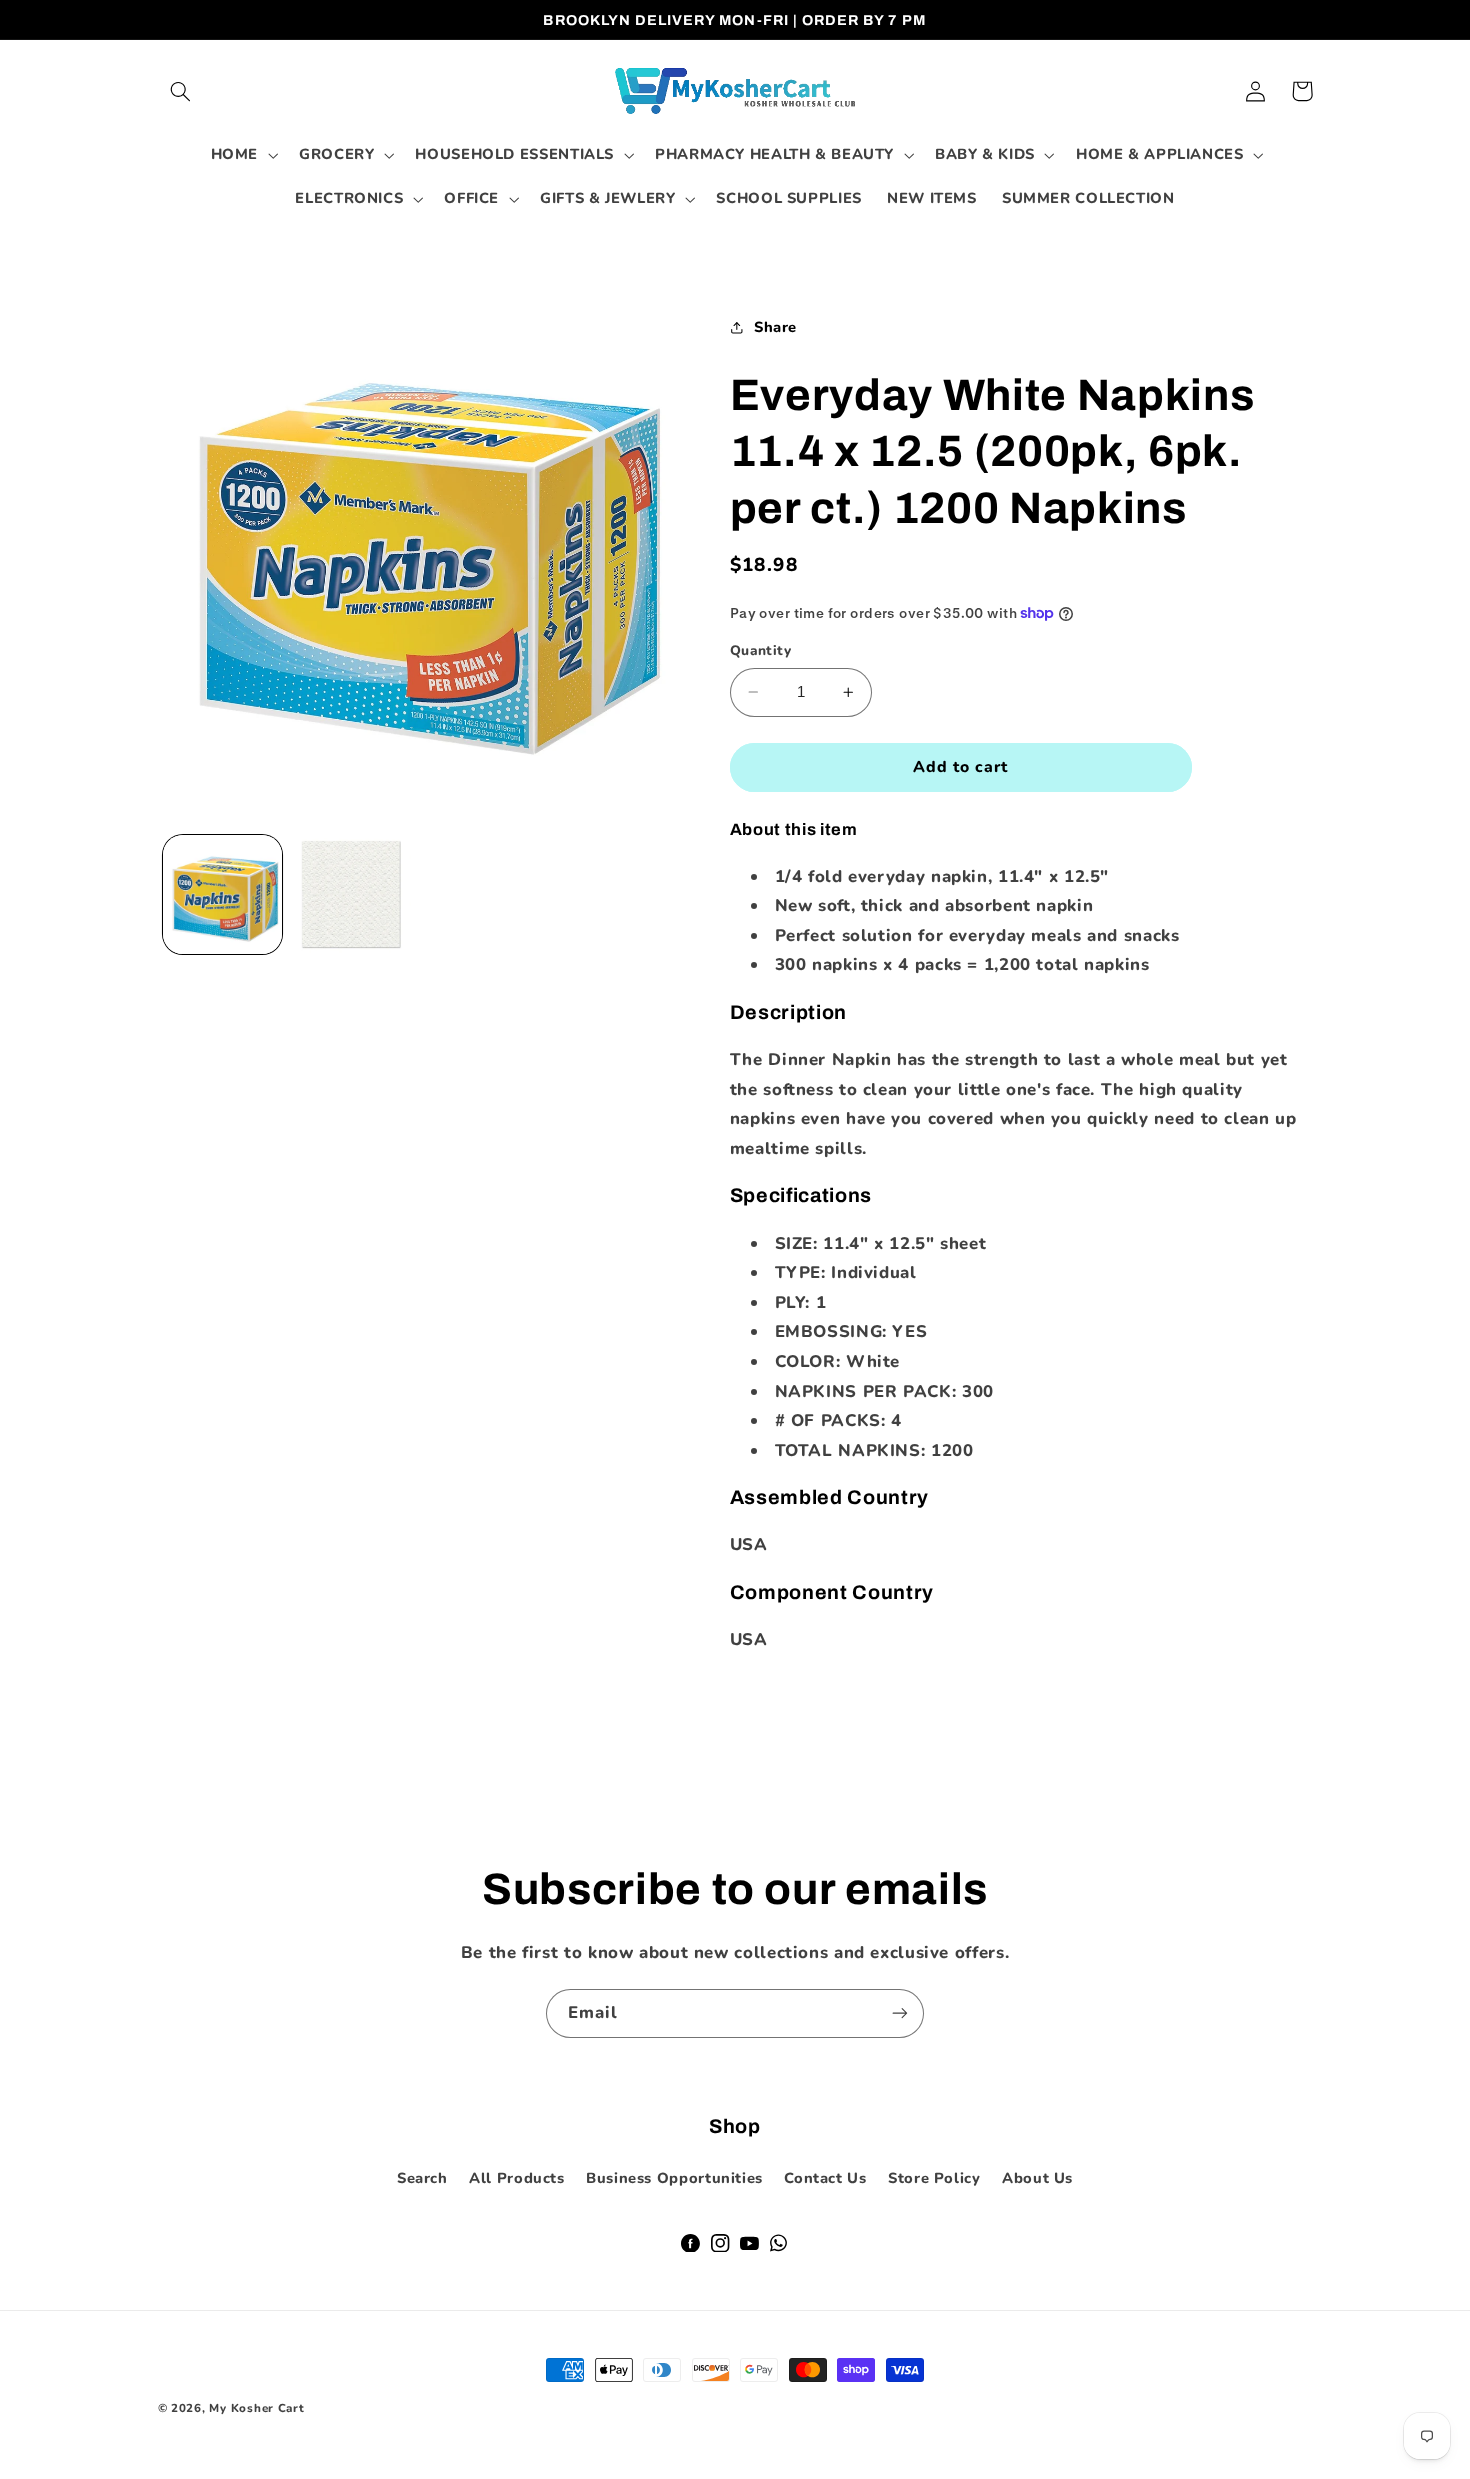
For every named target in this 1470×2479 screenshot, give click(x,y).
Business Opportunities (674, 2178)
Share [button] (775, 327)
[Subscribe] (900, 2013)
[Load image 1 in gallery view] (222, 894)
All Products (517, 2178)
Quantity (760, 650)
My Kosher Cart (256, 2408)
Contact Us (825, 2178)
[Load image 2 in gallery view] (351, 894)
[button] (181, 91)
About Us (1037, 2178)
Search (422, 2178)
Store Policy (934, 2178)
